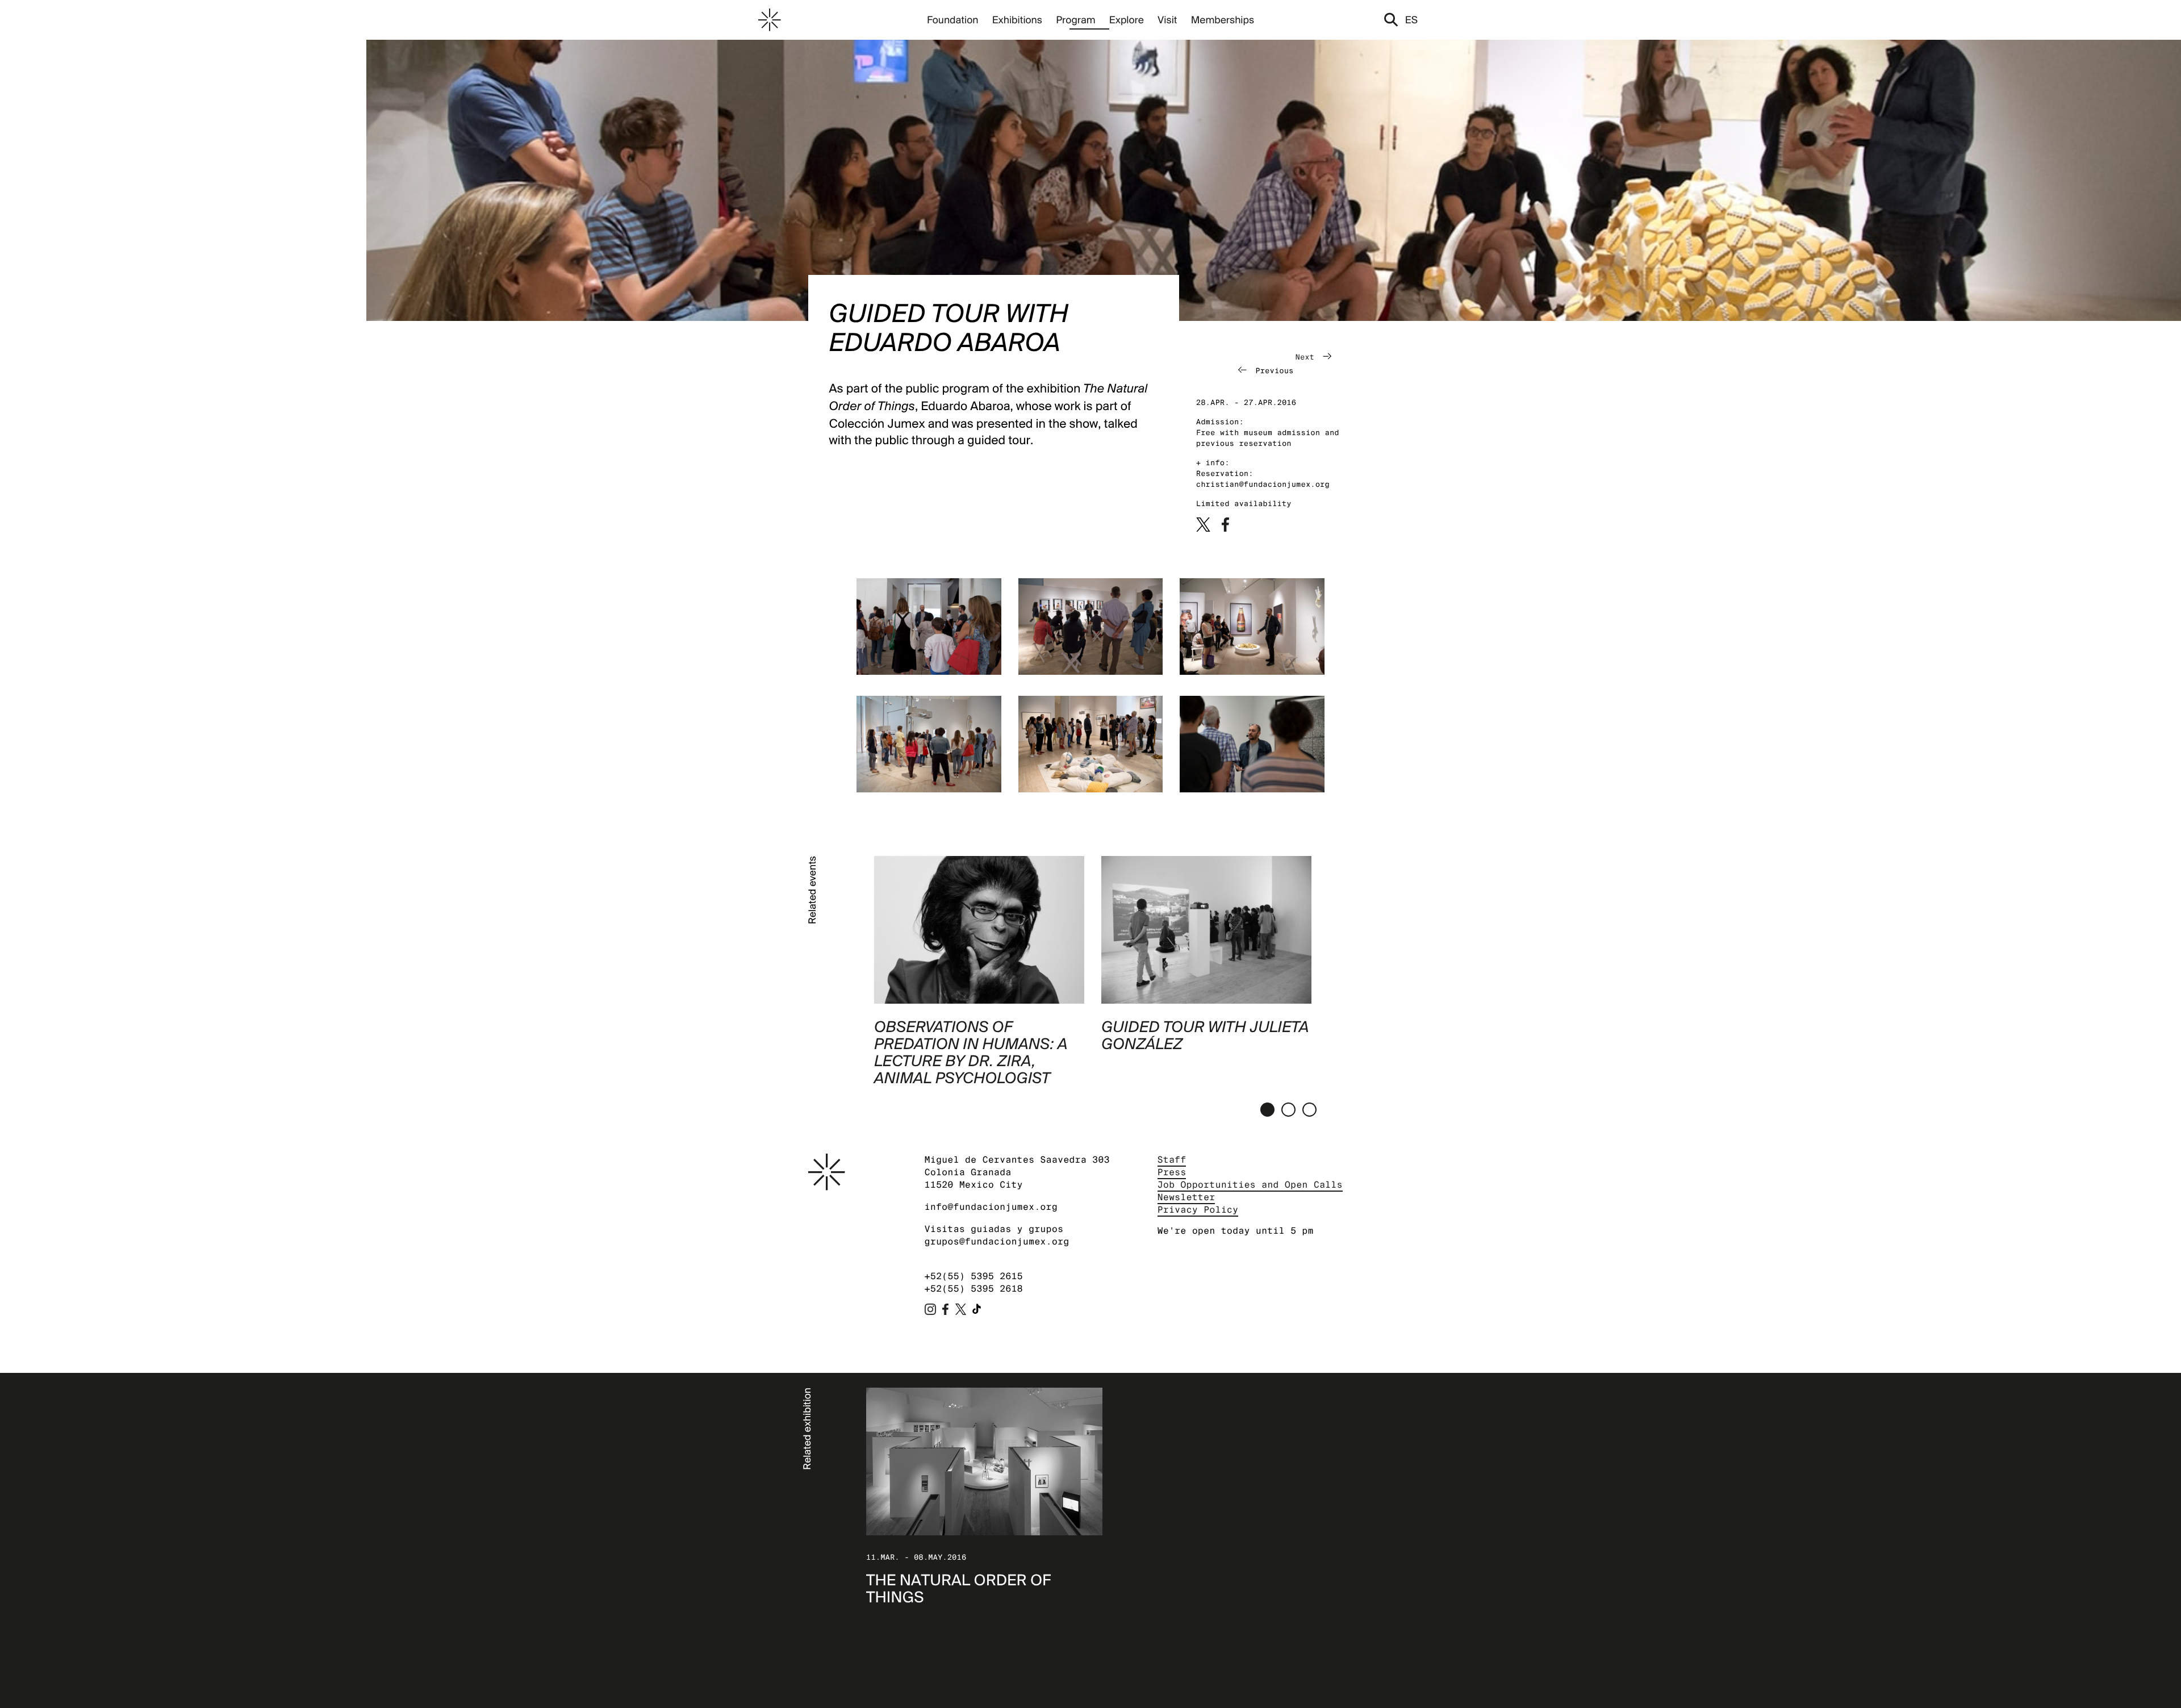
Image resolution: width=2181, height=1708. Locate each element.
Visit (1167, 20)
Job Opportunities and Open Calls (1250, 1185)
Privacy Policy (1198, 1210)
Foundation (953, 20)
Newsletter (1186, 1197)
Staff (1172, 1160)
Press (1172, 1172)
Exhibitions (1017, 20)
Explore (1127, 20)
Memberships (1223, 20)
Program (1076, 20)
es (1411, 20)
